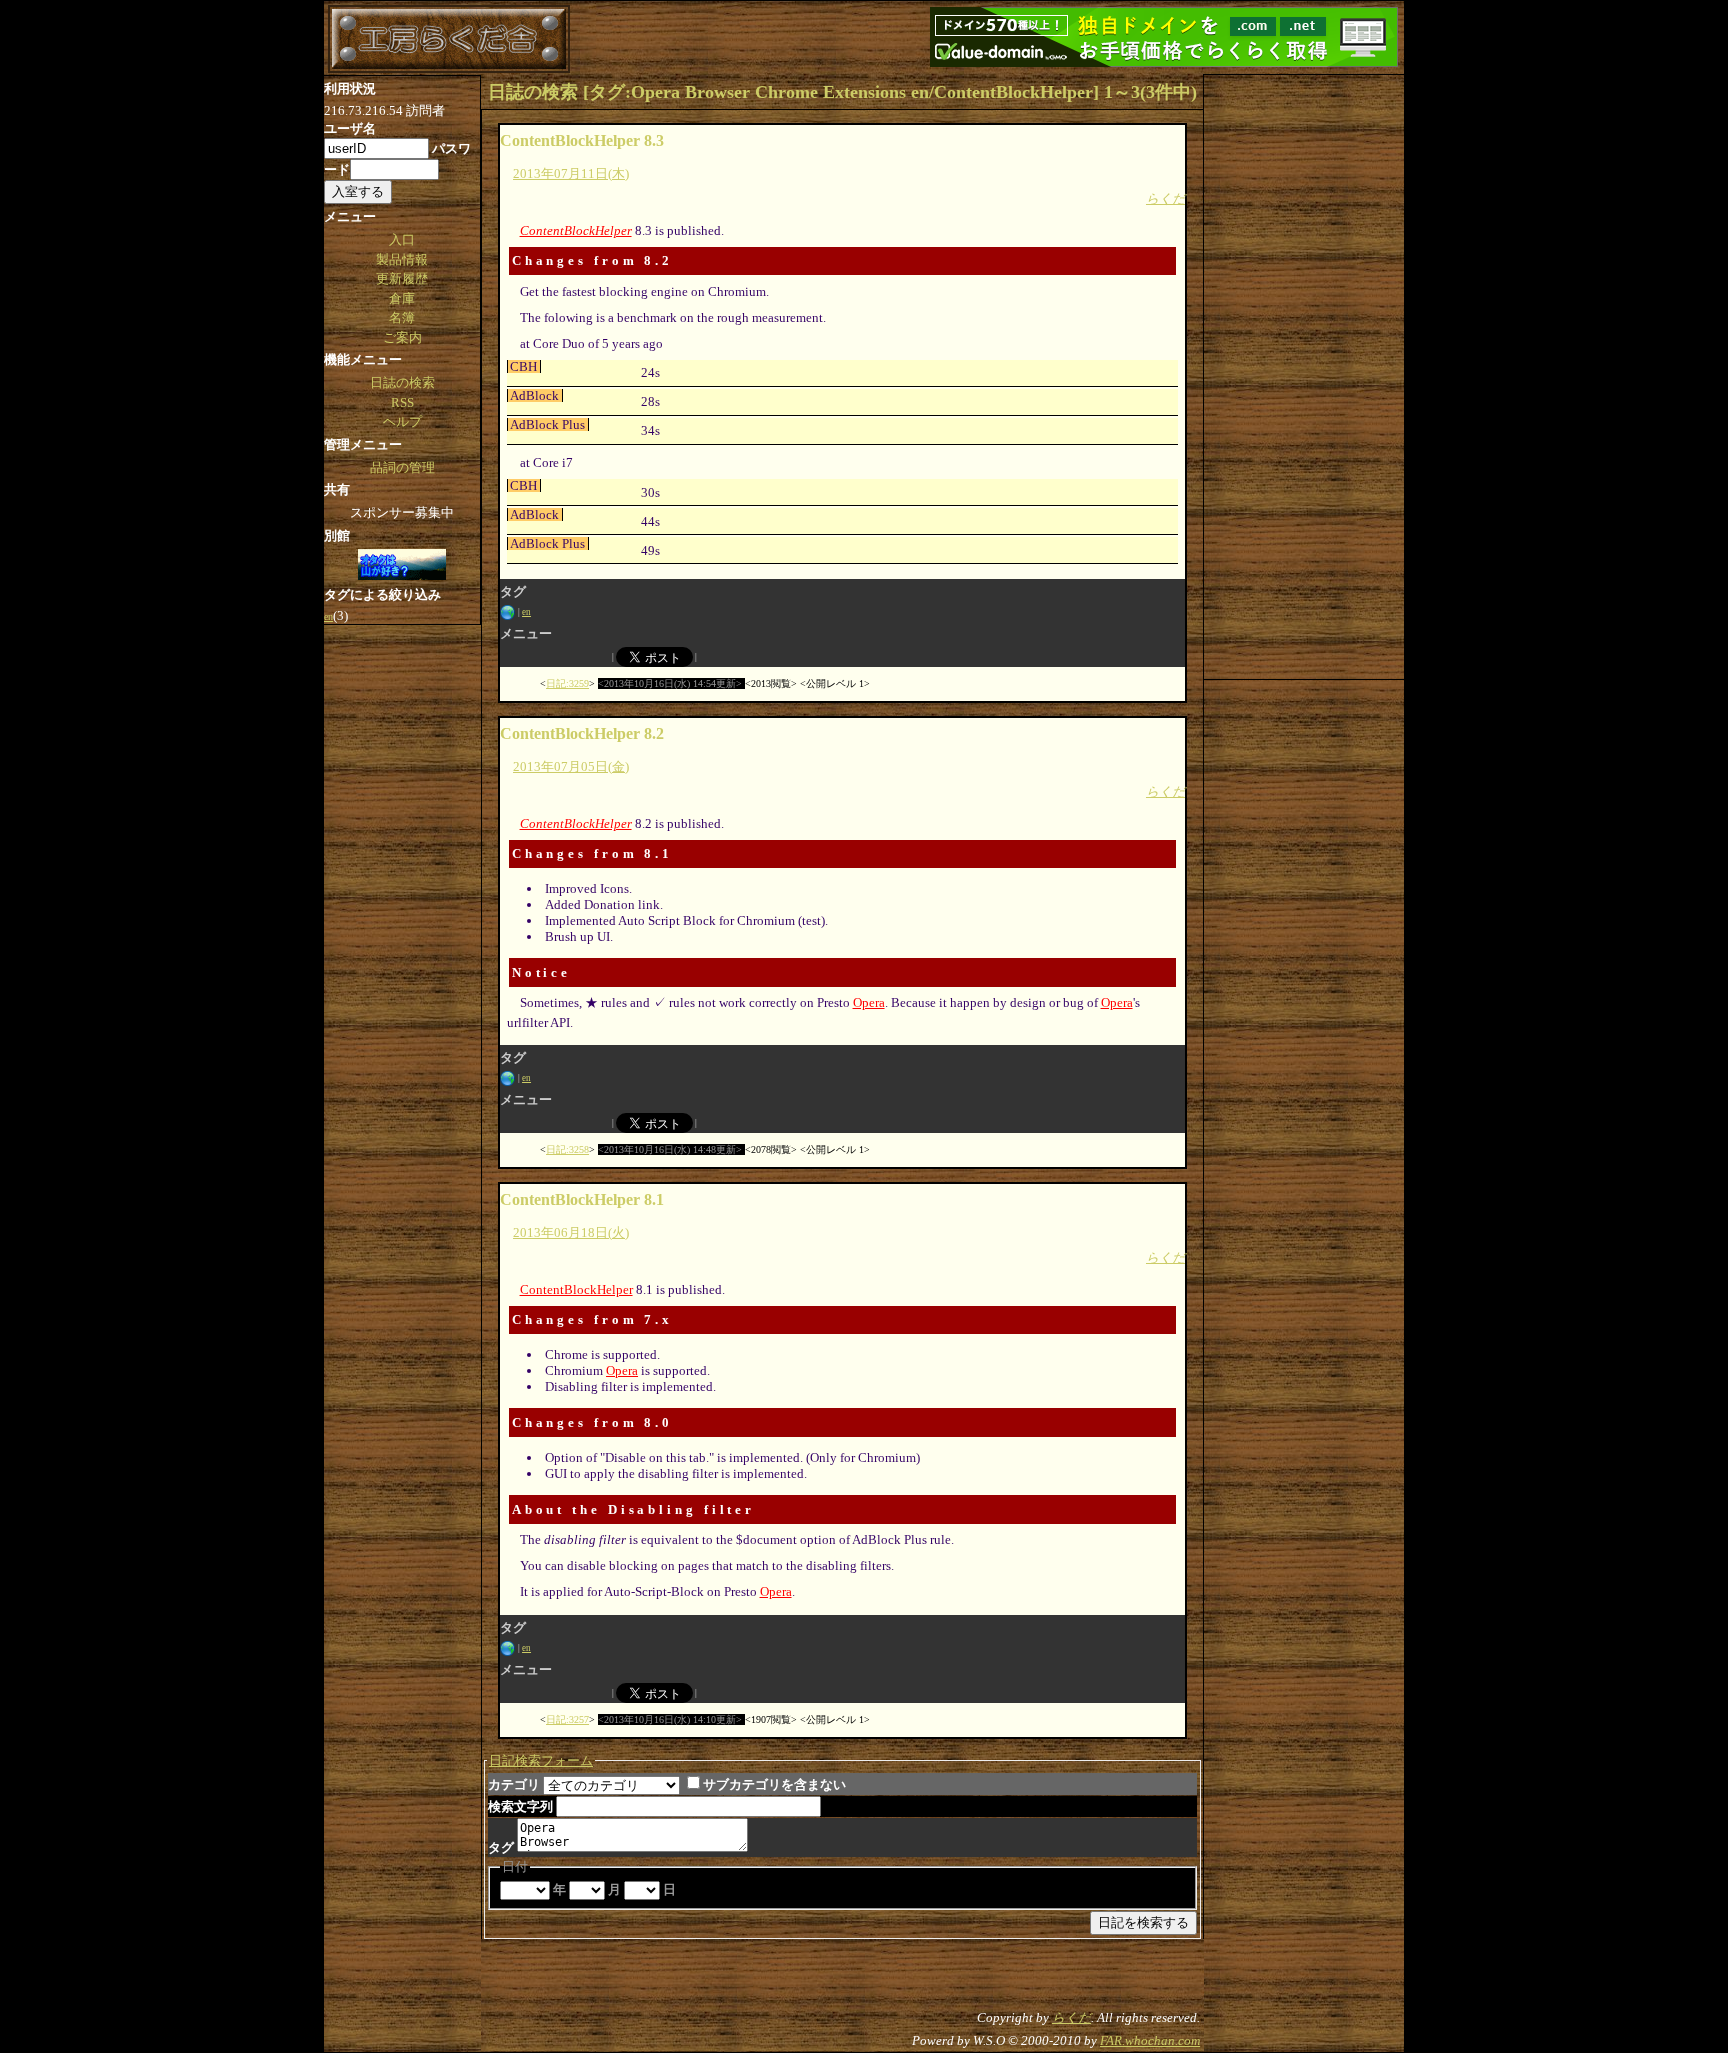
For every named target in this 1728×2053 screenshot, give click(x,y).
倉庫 (402, 298)
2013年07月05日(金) (571, 766)
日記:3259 (567, 683)
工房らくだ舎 (449, 39)
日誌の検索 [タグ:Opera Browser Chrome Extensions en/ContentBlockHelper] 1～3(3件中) (842, 92)
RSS (402, 402)
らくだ (1165, 198)
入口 (402, 239)
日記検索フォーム (541, 1760)
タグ (501, 1847)
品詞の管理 (402, 467)
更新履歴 (402, 278)
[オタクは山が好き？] (402, 566)
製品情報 (402, 259)
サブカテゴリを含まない (774, 1784)
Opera (869, 1002)
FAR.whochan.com (1150, 2040)
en (526, 612)
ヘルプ (402, 421)
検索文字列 (520, 1806)
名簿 (402, 317)
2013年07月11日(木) (571, 173)
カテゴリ (514, 1784)
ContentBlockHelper (576, 230)
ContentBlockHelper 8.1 (582, 1199)
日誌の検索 (402, 382)
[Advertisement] (1304, 375)
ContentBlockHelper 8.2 (582, 733)
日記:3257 (567, 1719)
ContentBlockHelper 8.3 (582, 140)
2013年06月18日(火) (571, 1232)
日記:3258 (567, 1149)
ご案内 (402, 337)
